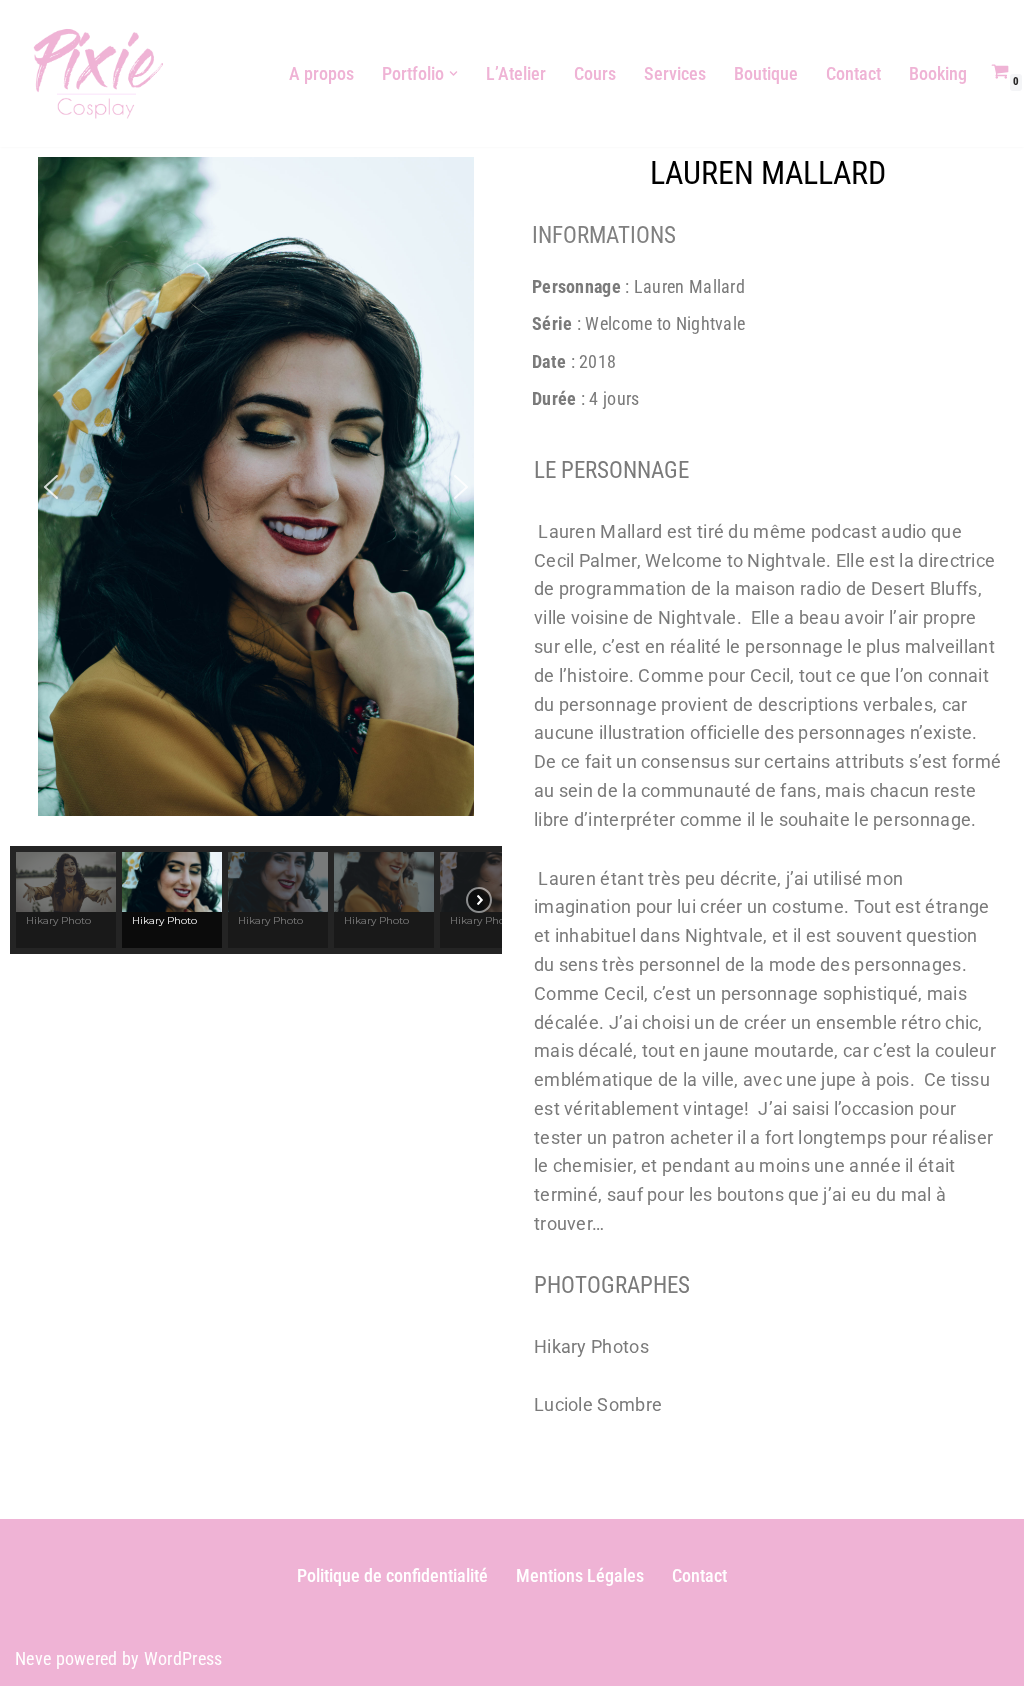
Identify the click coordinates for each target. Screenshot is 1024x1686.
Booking (938, 73)
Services (675, 73)
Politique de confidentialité (392, 1575)
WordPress (183, 1658)
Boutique (766, 73)
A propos (321, 73)
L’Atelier (516, 73)
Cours (595, 73)
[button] (453, 73)
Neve (33, 1658)
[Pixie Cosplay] (98, 73)
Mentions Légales (580, 1575)
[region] (256, 555)
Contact (853, 73)
